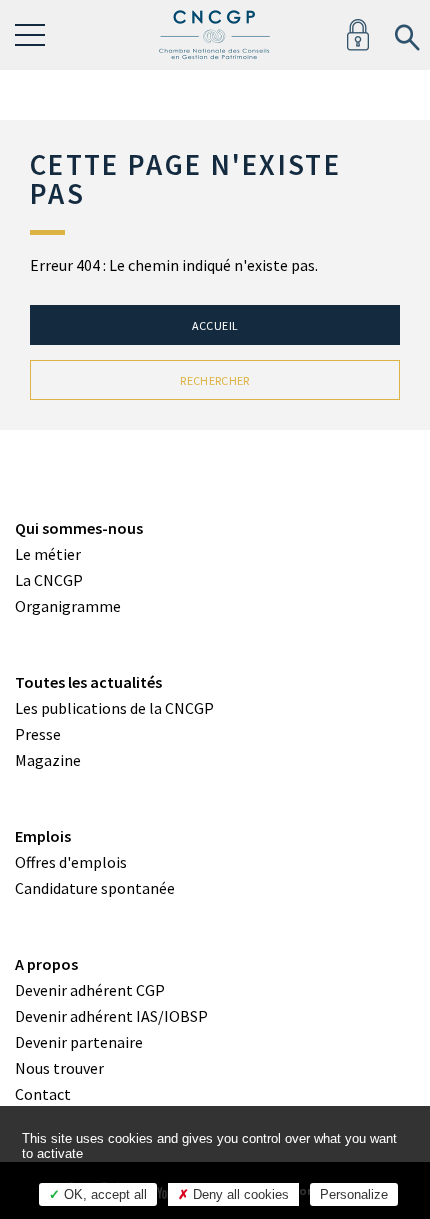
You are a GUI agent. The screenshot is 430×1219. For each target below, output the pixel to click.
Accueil (215, 325)
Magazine (48, 760)
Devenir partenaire (79, 1042)
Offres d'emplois (71, 862)
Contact (43, 1094)
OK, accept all (103, 1194)
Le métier (48, 554)
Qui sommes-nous (79, 528)
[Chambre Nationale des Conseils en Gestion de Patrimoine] (215, 35)
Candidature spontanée (95, 888)
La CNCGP (49, 580)
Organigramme (68, 606)
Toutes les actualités (88, 682)
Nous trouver (59, 1068)
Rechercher (215, 380)
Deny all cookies (239, 1194)
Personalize (354, 1194)
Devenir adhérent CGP (90, 990)
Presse (38, 734)
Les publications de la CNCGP (114, 708)
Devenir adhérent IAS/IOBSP (111, 1016)
